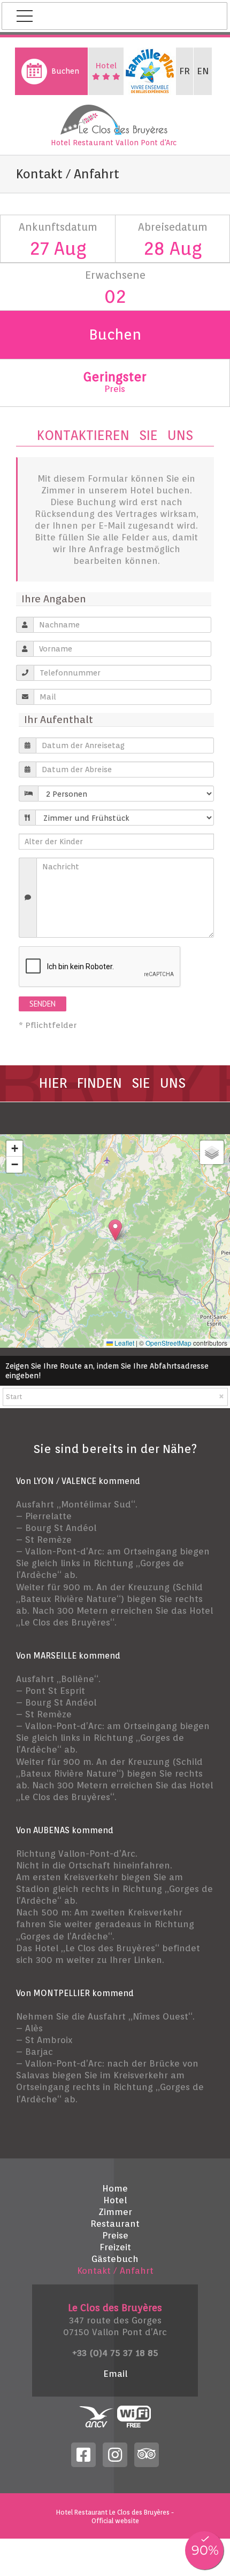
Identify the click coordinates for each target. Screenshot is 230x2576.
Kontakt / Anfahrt (115, 2271)
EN (203, 71)
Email (115, 2374)
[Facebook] (83, 2454)
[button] (115, 1230)
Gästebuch (115, 2259)
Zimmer (115, 2212)
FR (185, 71)
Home (115, 2188)
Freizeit (115, 2247)
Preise (115, 2235)
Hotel (115, 2200)
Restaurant (115, 2224)
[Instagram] (115, 2454)
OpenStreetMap (168, 1343)
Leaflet (124, 1343)
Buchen (65, 71)
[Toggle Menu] (25, 16)
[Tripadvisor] (147, 2454)
